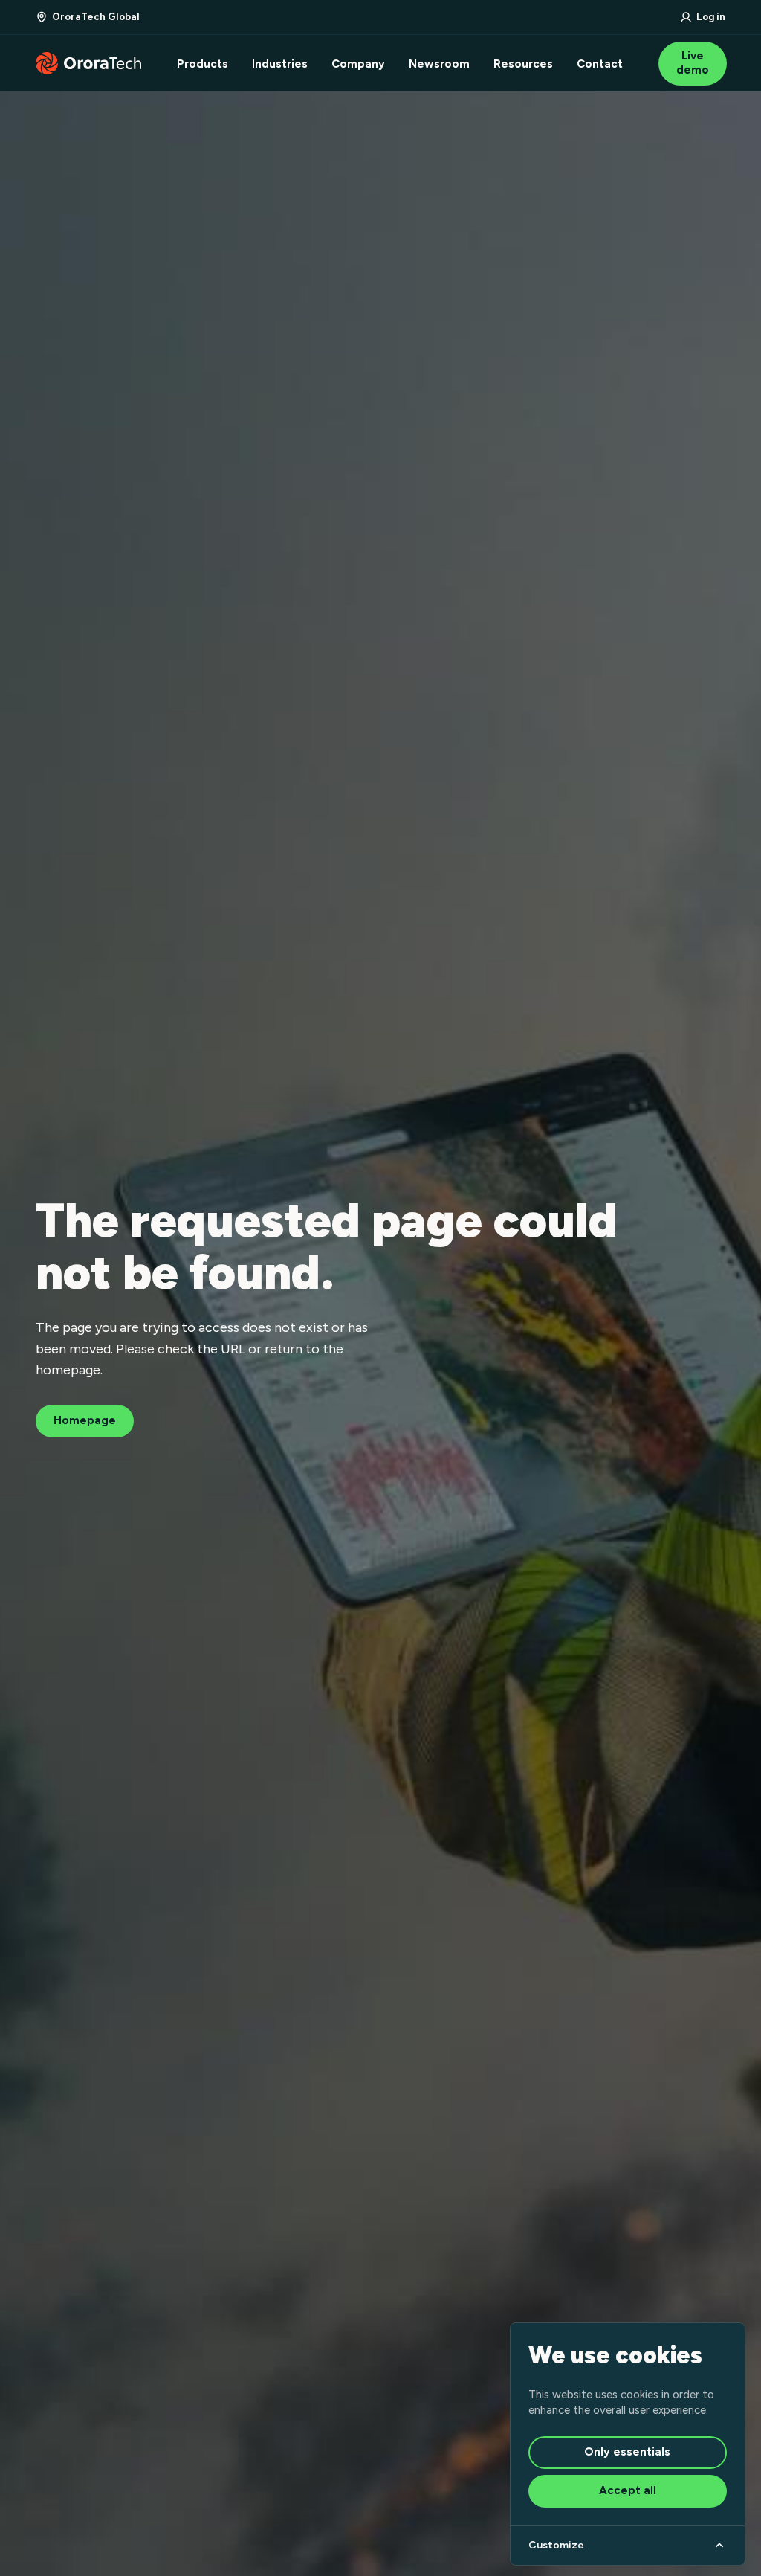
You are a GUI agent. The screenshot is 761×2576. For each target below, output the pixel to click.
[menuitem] (203, 64)
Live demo (693, 63)
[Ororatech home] (88, 63)
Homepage (85, 1420)
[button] (88, 17)
